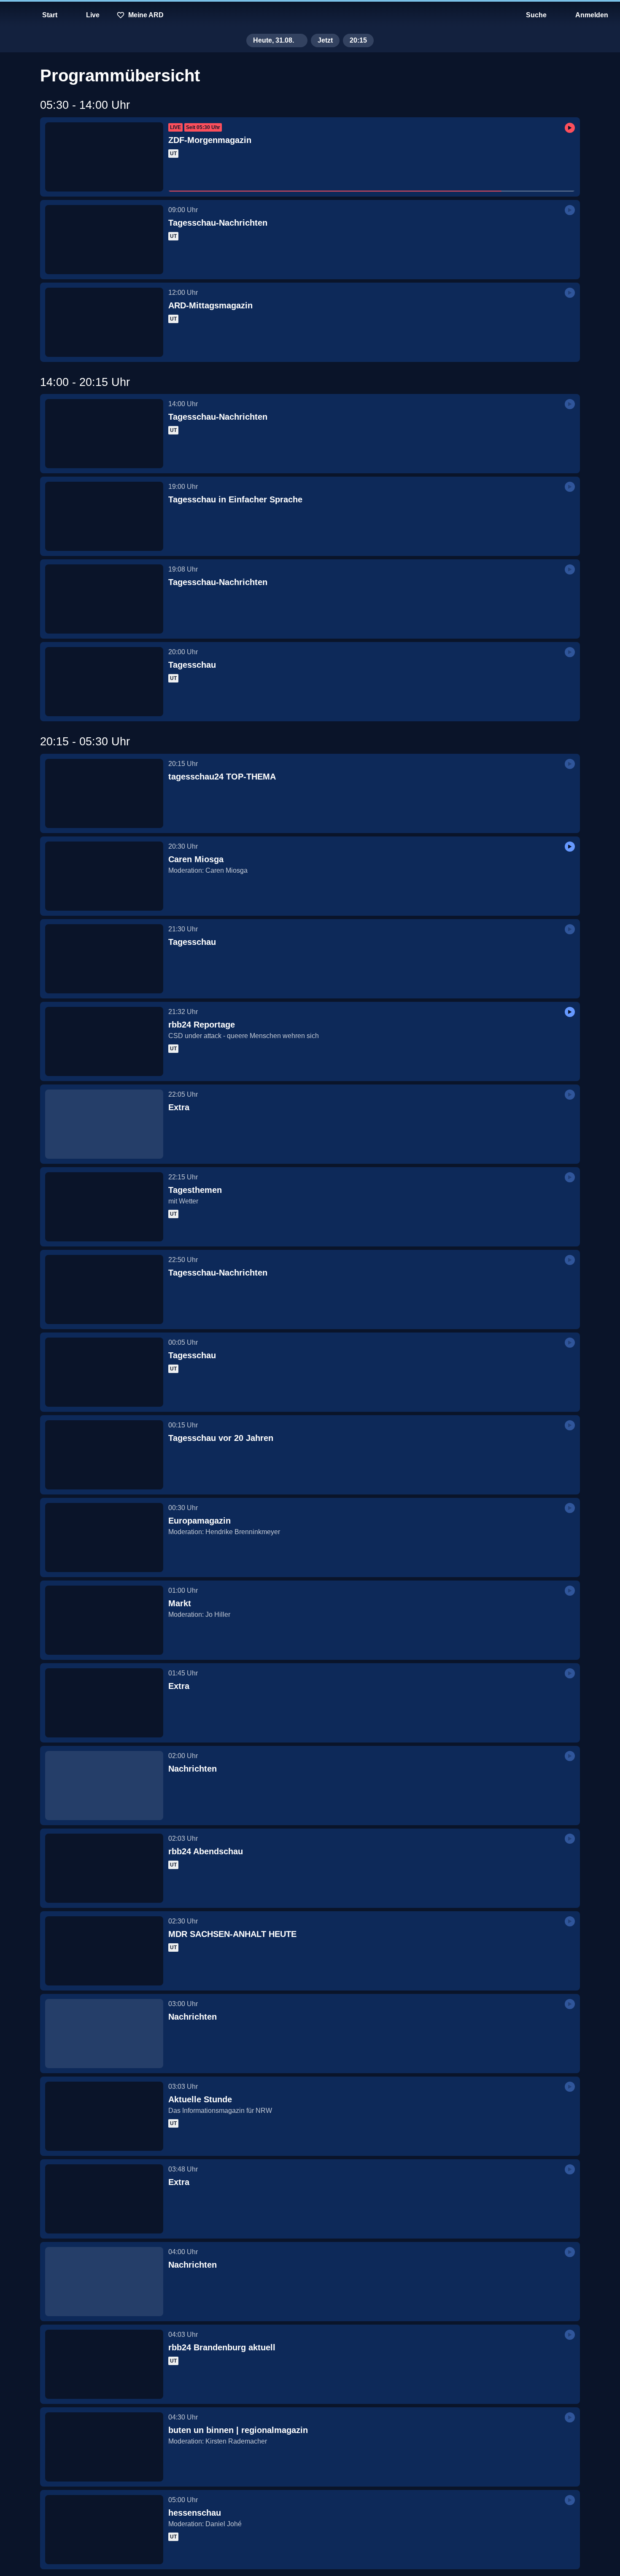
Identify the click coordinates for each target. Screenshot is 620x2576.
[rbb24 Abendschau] (104, 1868)
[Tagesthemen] (104, 1207)
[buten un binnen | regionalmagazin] (104, 2447)
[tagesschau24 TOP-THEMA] (104, 793)
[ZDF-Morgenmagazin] (104, 157)
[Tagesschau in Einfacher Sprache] (104, 516)
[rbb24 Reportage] (104, 1041)
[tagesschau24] (310, 15)
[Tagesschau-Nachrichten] (104, 240)
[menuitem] (13, 15)
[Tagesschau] (104, 682)
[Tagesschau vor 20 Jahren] (104, 1455)
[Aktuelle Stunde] (104, 2116)
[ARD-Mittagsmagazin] (104, 322)
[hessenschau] (104, 2530)
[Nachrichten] (104, 1786)
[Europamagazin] (104, 1538)
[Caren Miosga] (104, 876)
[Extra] (104, 1124)
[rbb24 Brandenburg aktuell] (104, 2364)
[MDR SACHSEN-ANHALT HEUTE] (104, 1951)
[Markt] (104, 1620)
